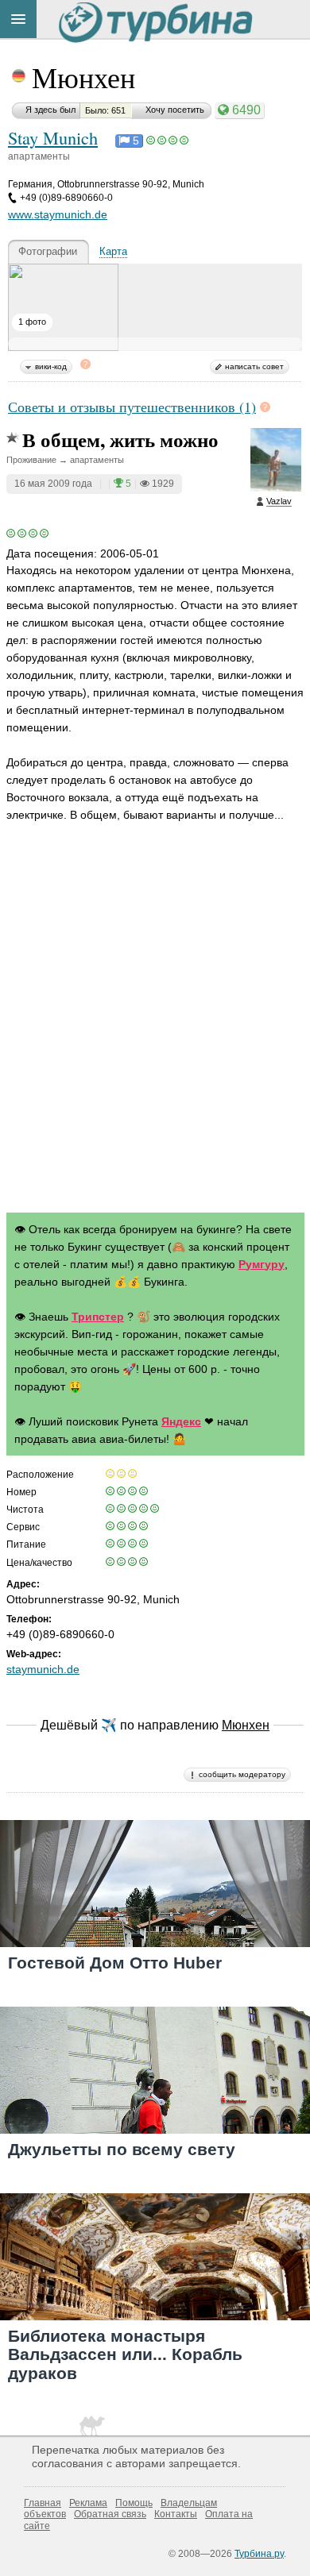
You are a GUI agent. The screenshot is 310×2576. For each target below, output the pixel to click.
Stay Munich (53, 137)
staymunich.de (43, 1669)
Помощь (134, 2503)
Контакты (176, 2514)
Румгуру (262, 1264)
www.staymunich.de (58, 214)
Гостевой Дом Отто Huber (115, 1963)
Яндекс (181, 1421)
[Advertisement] (155, 1033)
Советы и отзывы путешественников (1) (132, 407)
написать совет (254, 366)
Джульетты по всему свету (122, 2149)
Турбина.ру (259, 2554)
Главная (43, 2503)
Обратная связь (110, 2514)
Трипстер (98, 1317)
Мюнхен (83, 77)
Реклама (88, 2503)
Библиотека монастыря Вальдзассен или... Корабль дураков (125, 2354)
